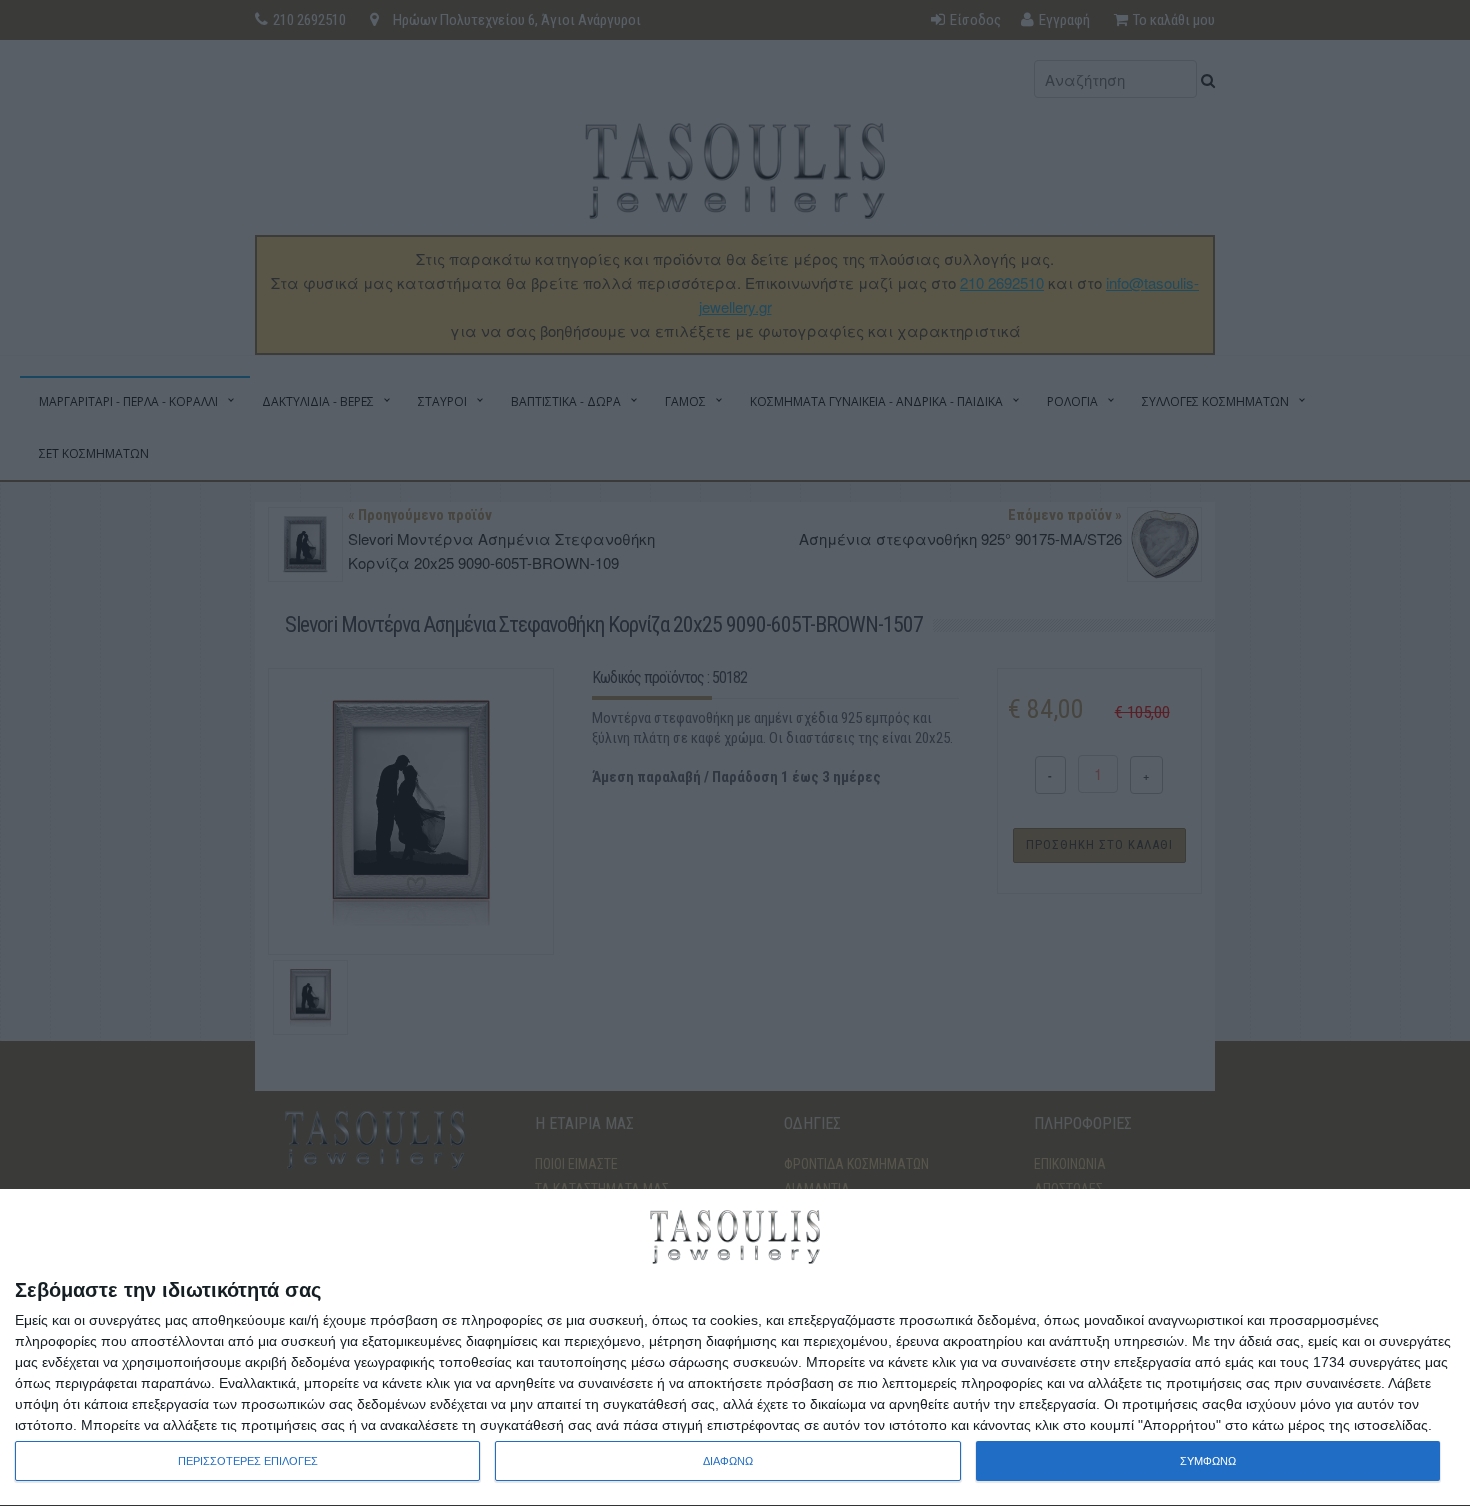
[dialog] (735, 1348)
